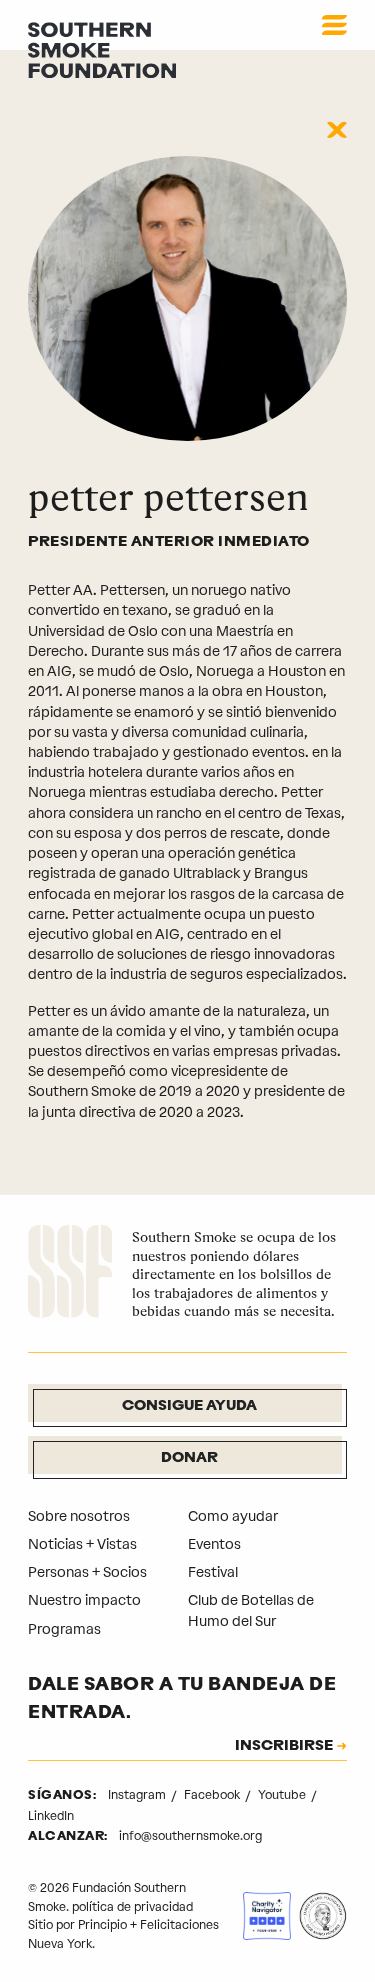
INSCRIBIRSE (284, 1747)
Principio (102, 1925)
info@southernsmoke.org (190, 1836)
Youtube (283, 1795)
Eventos (214, 1544)
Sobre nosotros (79, 1516)
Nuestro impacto (84, 1600)
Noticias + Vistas (82, 1544)
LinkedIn (51, 1816)
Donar (189, 1458)
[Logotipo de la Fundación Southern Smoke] (70, 1274)
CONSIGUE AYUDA (189, 1406)
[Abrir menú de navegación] (334, 25)
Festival (213, 1572)
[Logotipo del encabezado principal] (102, 49)
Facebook (213, 1795)
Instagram (138, 1795)
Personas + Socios (87, 1572)
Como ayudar (233, 1516)
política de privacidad (132, 1907)
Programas (64, 1629)
